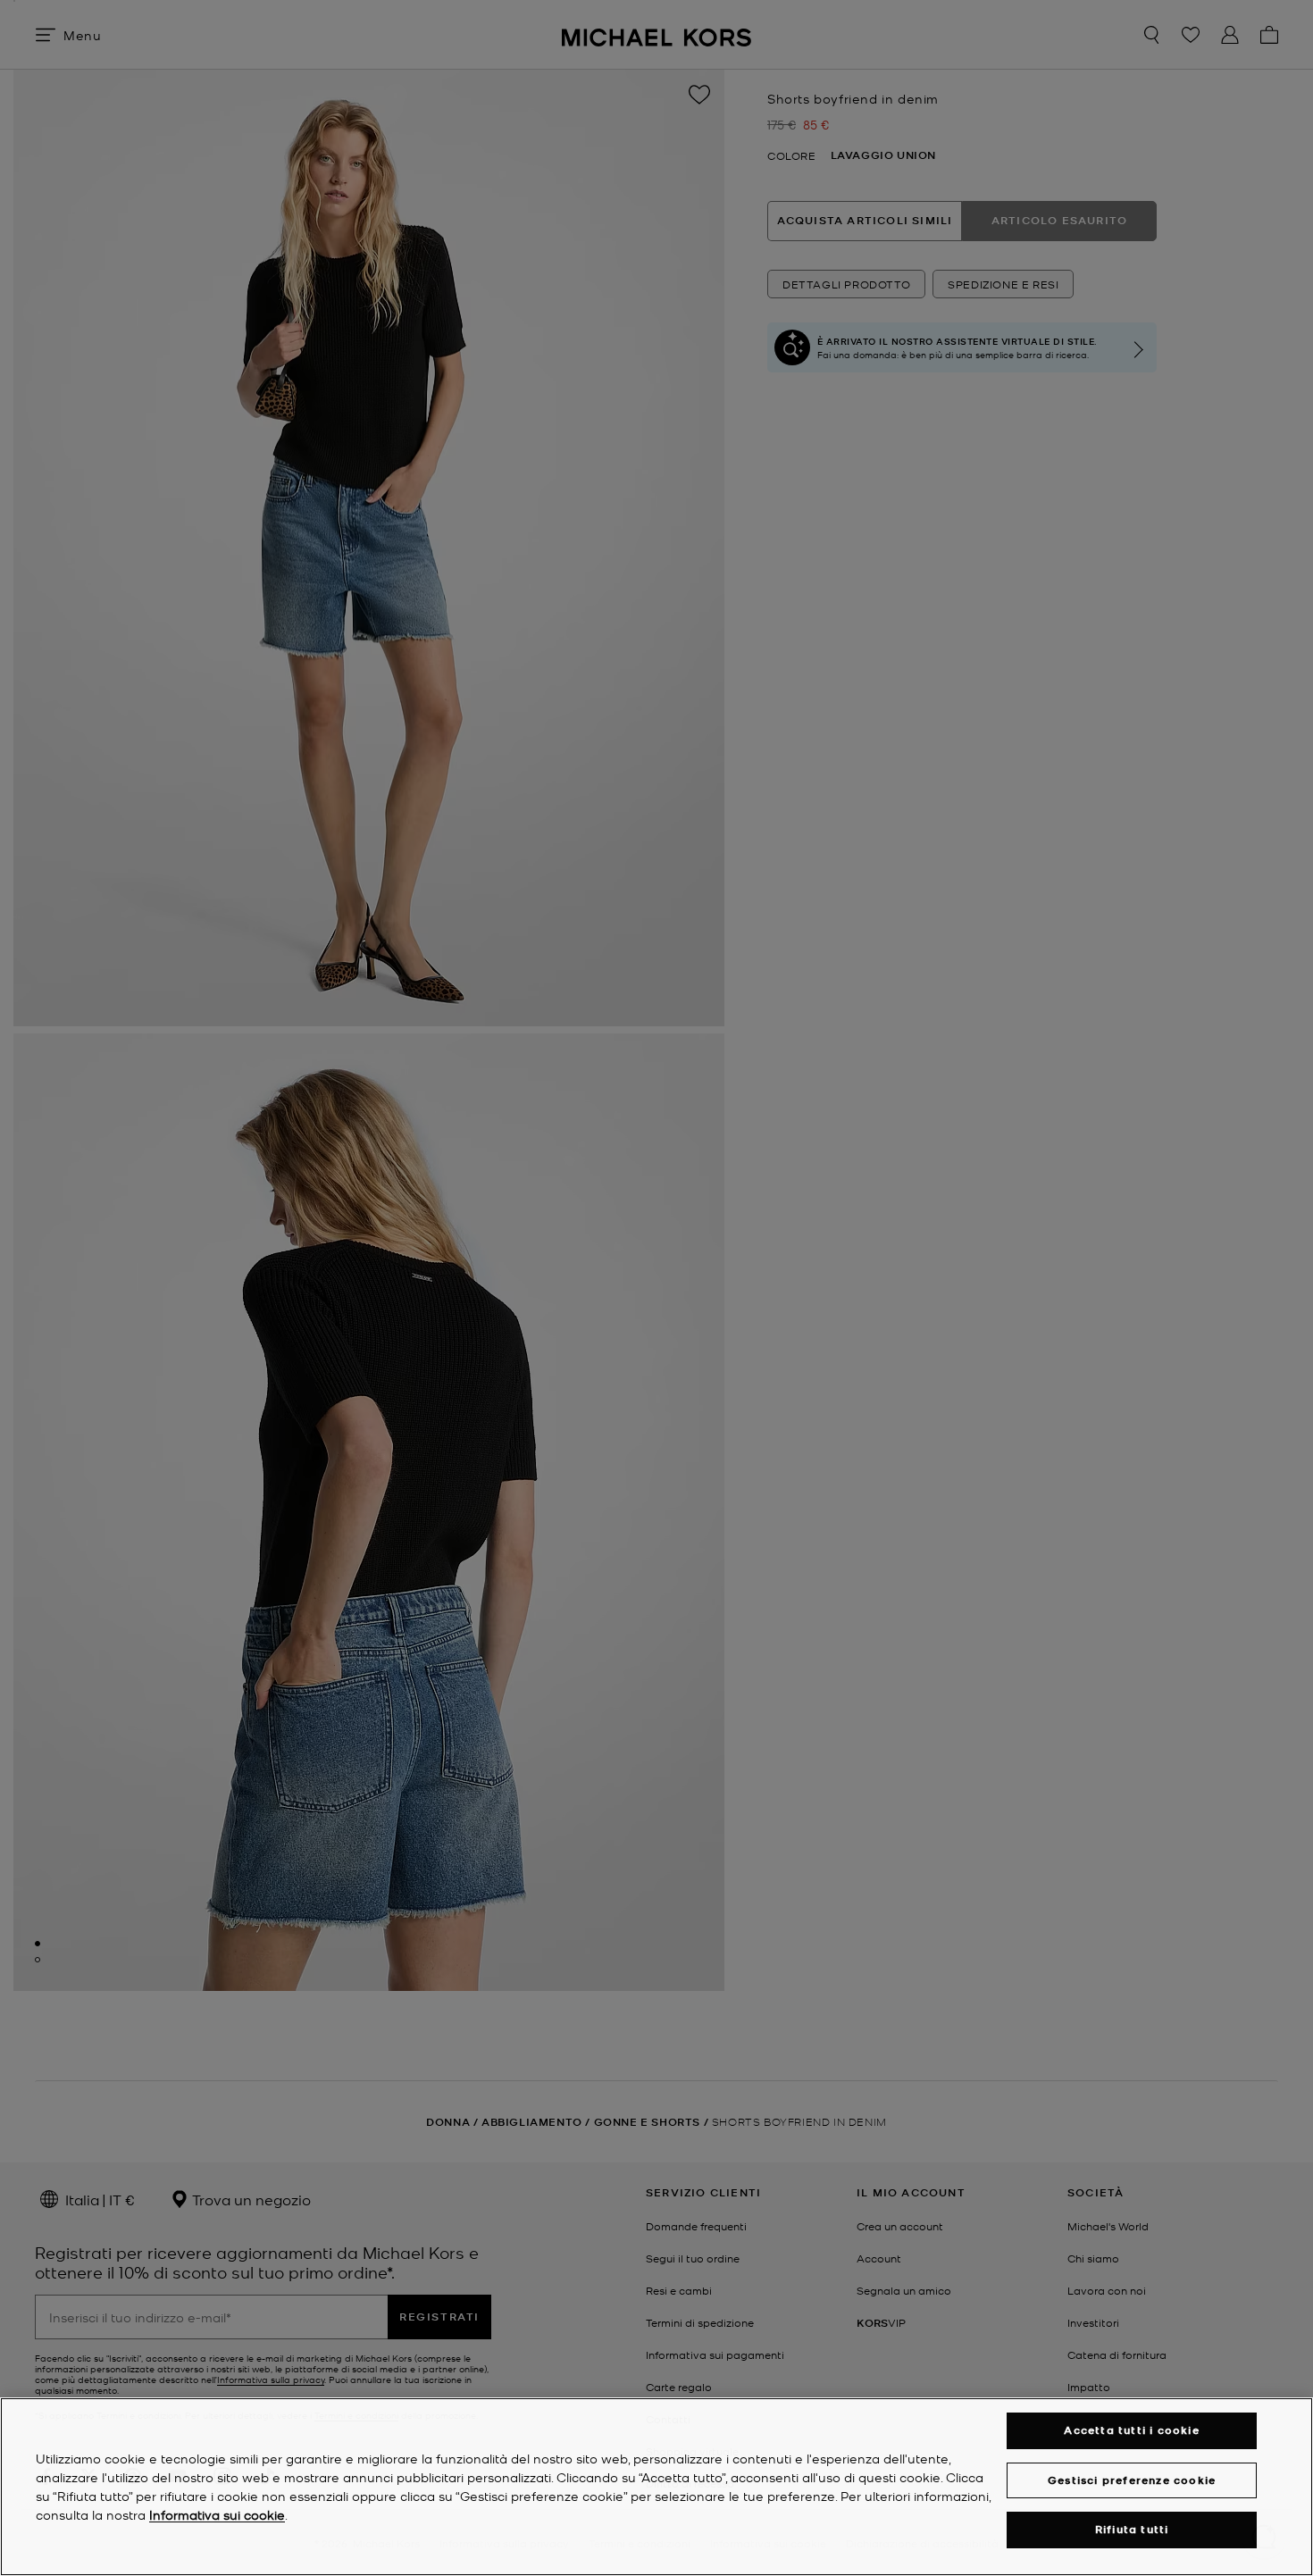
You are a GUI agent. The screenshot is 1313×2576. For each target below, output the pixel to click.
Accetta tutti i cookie (1131, 2430)
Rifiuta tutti (1132, 2529)
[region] (656, 2487)
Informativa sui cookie (217, 2514)
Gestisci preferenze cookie (1132, 2479)
